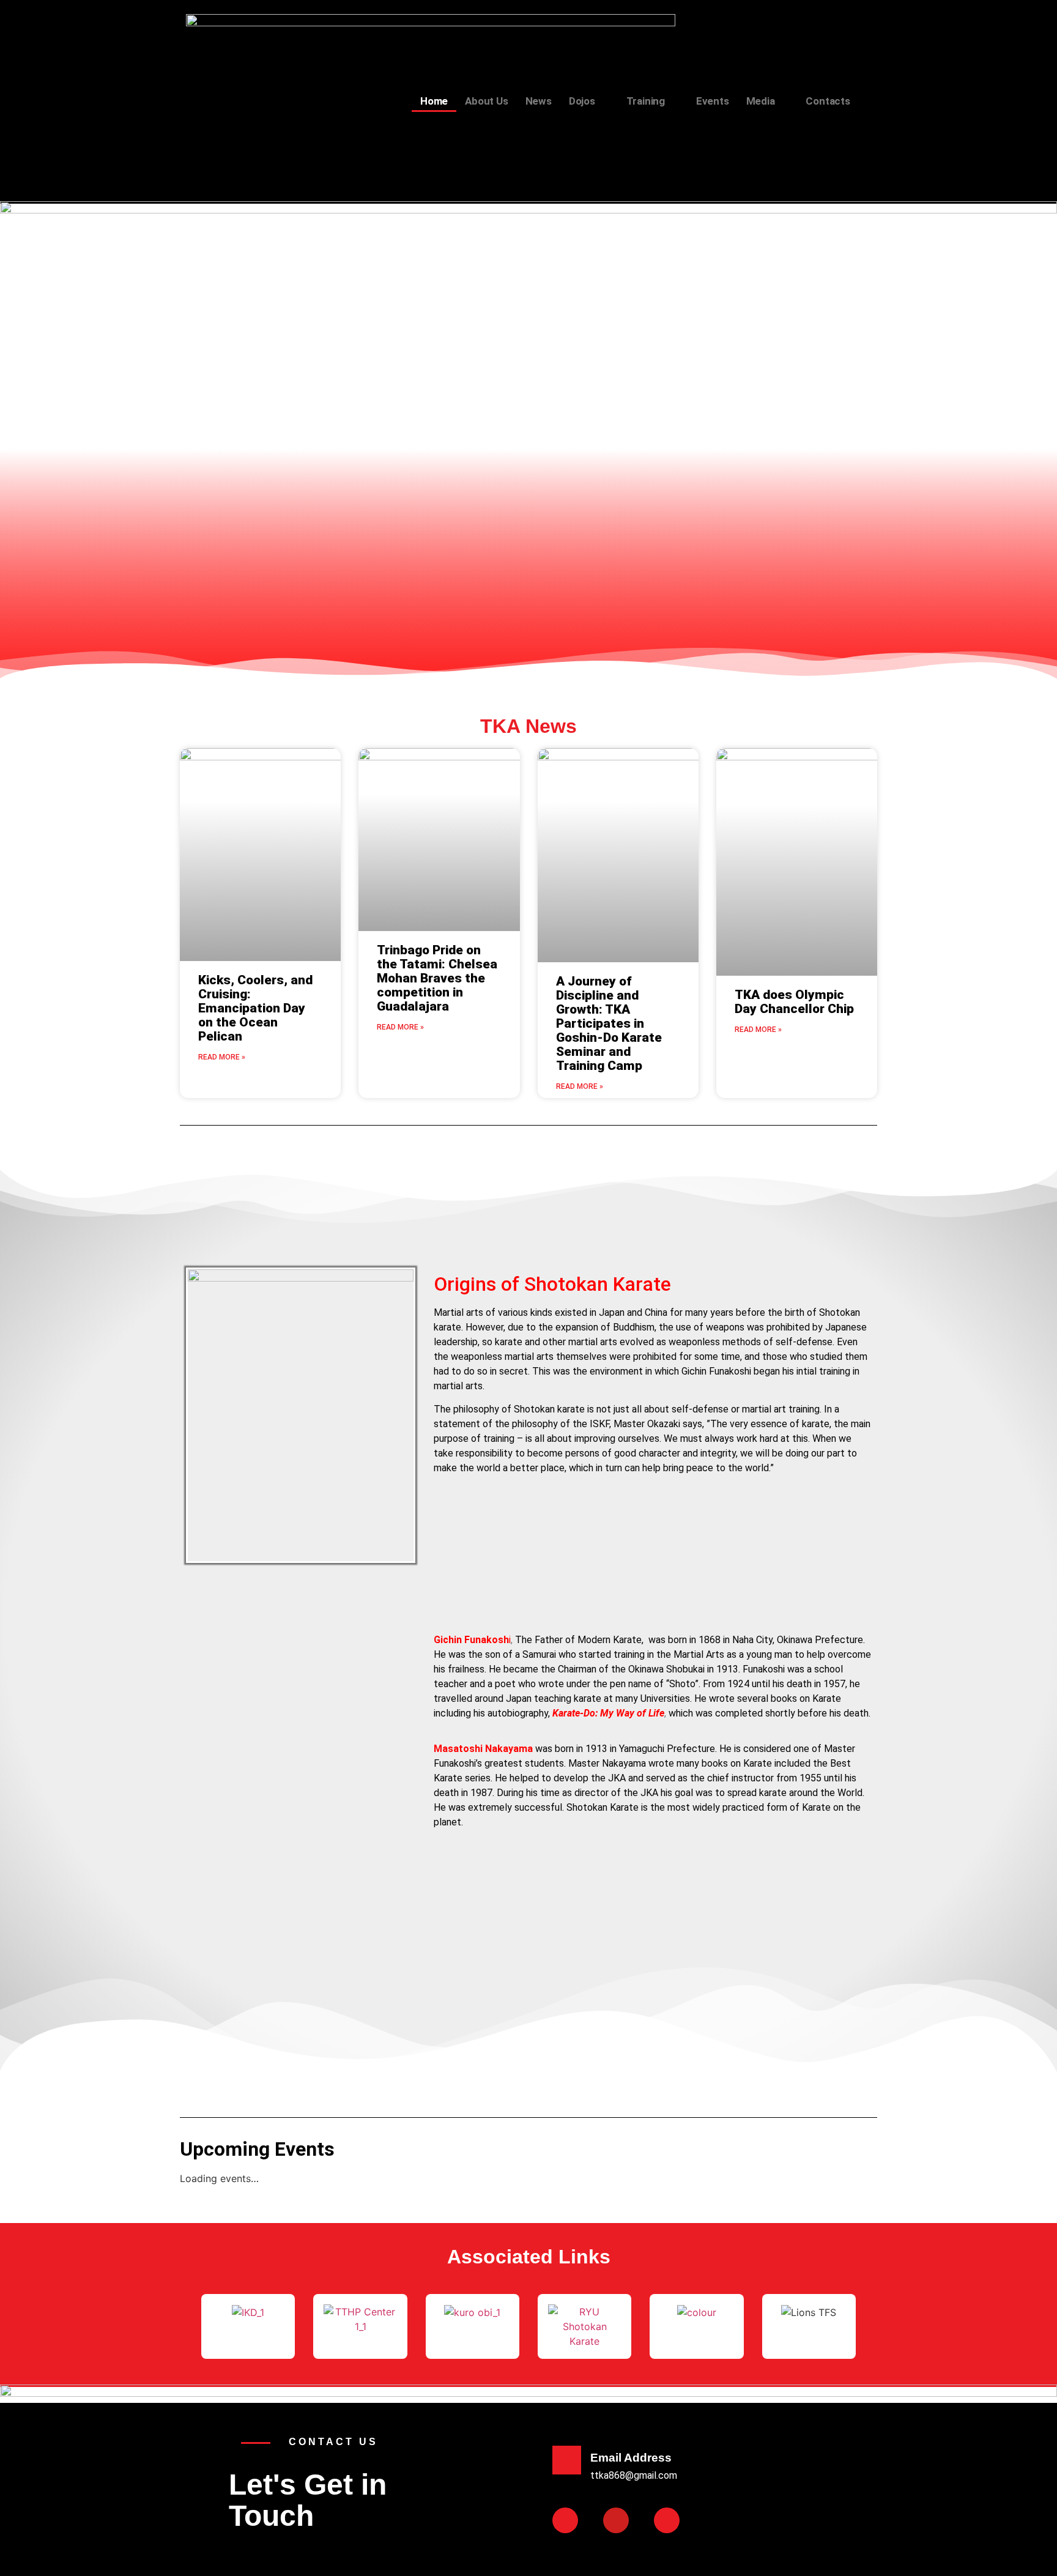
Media (761, 101)
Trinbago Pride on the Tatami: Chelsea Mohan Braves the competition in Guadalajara (437, 978)
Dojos (582, 101)
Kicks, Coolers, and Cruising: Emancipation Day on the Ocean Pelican (255, 1008)
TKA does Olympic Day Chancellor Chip (794, 1002)
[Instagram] (667, 2520)
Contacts (828, 101)
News (539, 101)
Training (646, 101)
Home (434, 101)
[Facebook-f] (565, 2520)
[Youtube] (616, 2520)
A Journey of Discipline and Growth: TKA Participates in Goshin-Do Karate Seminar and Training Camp (609, 1023)
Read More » (222, 1057)
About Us (486, 101)
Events (713, 101)
